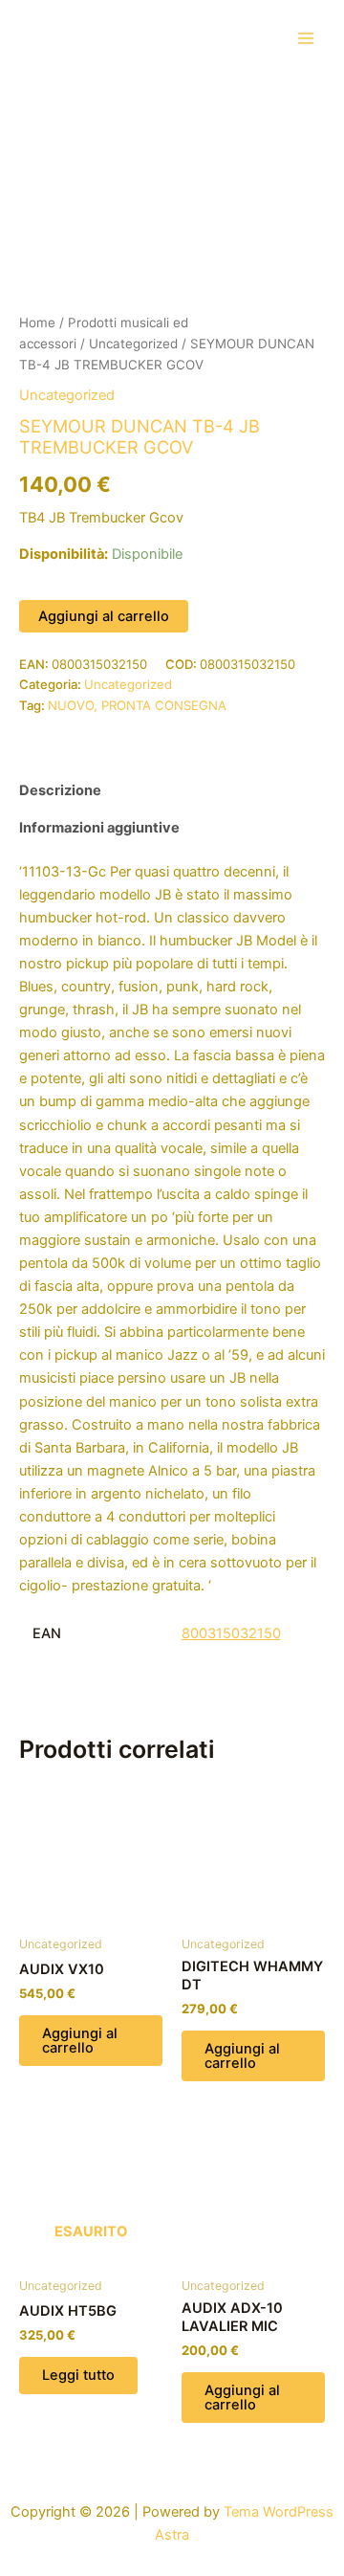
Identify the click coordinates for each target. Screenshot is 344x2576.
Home (37, 322)
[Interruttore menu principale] (306, 37)
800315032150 (231, 1633)
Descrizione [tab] (60, 790)
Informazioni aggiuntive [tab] (99, 828)
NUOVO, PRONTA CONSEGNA (137, 705)
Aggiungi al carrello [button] (80, 2041)
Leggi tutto (78, 2375)
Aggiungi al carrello (104, 616)
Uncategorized (133, 344)
